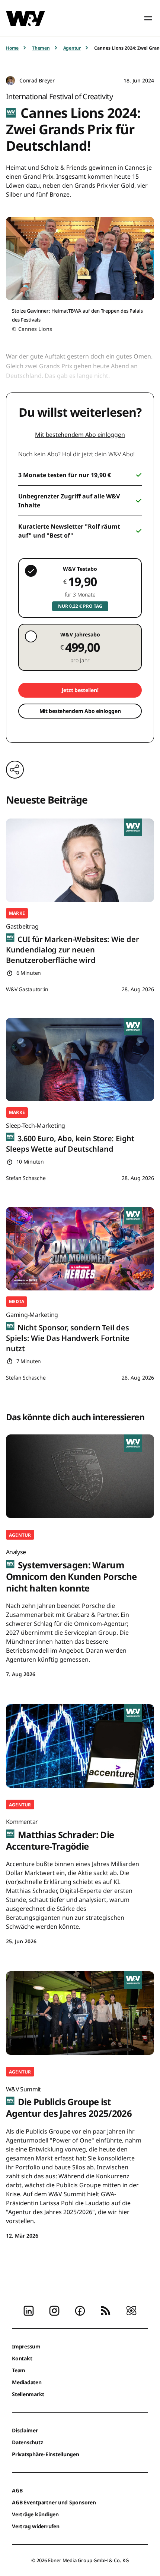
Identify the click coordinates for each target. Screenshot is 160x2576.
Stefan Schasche (26, 1178)
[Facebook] (80, 2310)
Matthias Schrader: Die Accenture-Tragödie (60, 1835)
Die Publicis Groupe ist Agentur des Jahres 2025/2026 (69, 2102)
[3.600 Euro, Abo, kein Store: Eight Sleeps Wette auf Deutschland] (80, 1059)
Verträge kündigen (35, 2514)
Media (17, 1301)
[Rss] (106, 2310)
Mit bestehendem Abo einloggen (80, 435)
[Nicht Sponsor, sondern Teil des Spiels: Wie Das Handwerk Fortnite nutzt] (80, 1249)
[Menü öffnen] (148, 18)
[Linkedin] (29, 2310)
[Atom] (131, 2310)
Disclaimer (25, 2430)
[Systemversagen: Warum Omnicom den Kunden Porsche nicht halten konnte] (80, 1476)
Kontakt (22, 2358)
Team (19, 2370)
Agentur (72, 48)
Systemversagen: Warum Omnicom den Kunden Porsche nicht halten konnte (71, 1571)
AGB (17, 2490)
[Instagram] (54, 2310)
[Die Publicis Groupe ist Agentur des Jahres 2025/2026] (80, 2013)
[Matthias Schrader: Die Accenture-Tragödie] (80, 1746)
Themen (41, 48)
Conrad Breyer (37, 80)
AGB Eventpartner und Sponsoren (54, 2502)
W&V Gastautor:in (27, 989)
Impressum (26, 2346)
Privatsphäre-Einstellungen (46, 2454)
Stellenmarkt (28, 2394)
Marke (17, 913)
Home (12, 48)
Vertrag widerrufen (36, 2526)
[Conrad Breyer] (10, 81)
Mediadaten (27, 2382)
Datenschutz (27, 2442)
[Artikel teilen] (15, 770)
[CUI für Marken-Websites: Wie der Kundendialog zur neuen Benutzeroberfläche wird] (80, 860)
